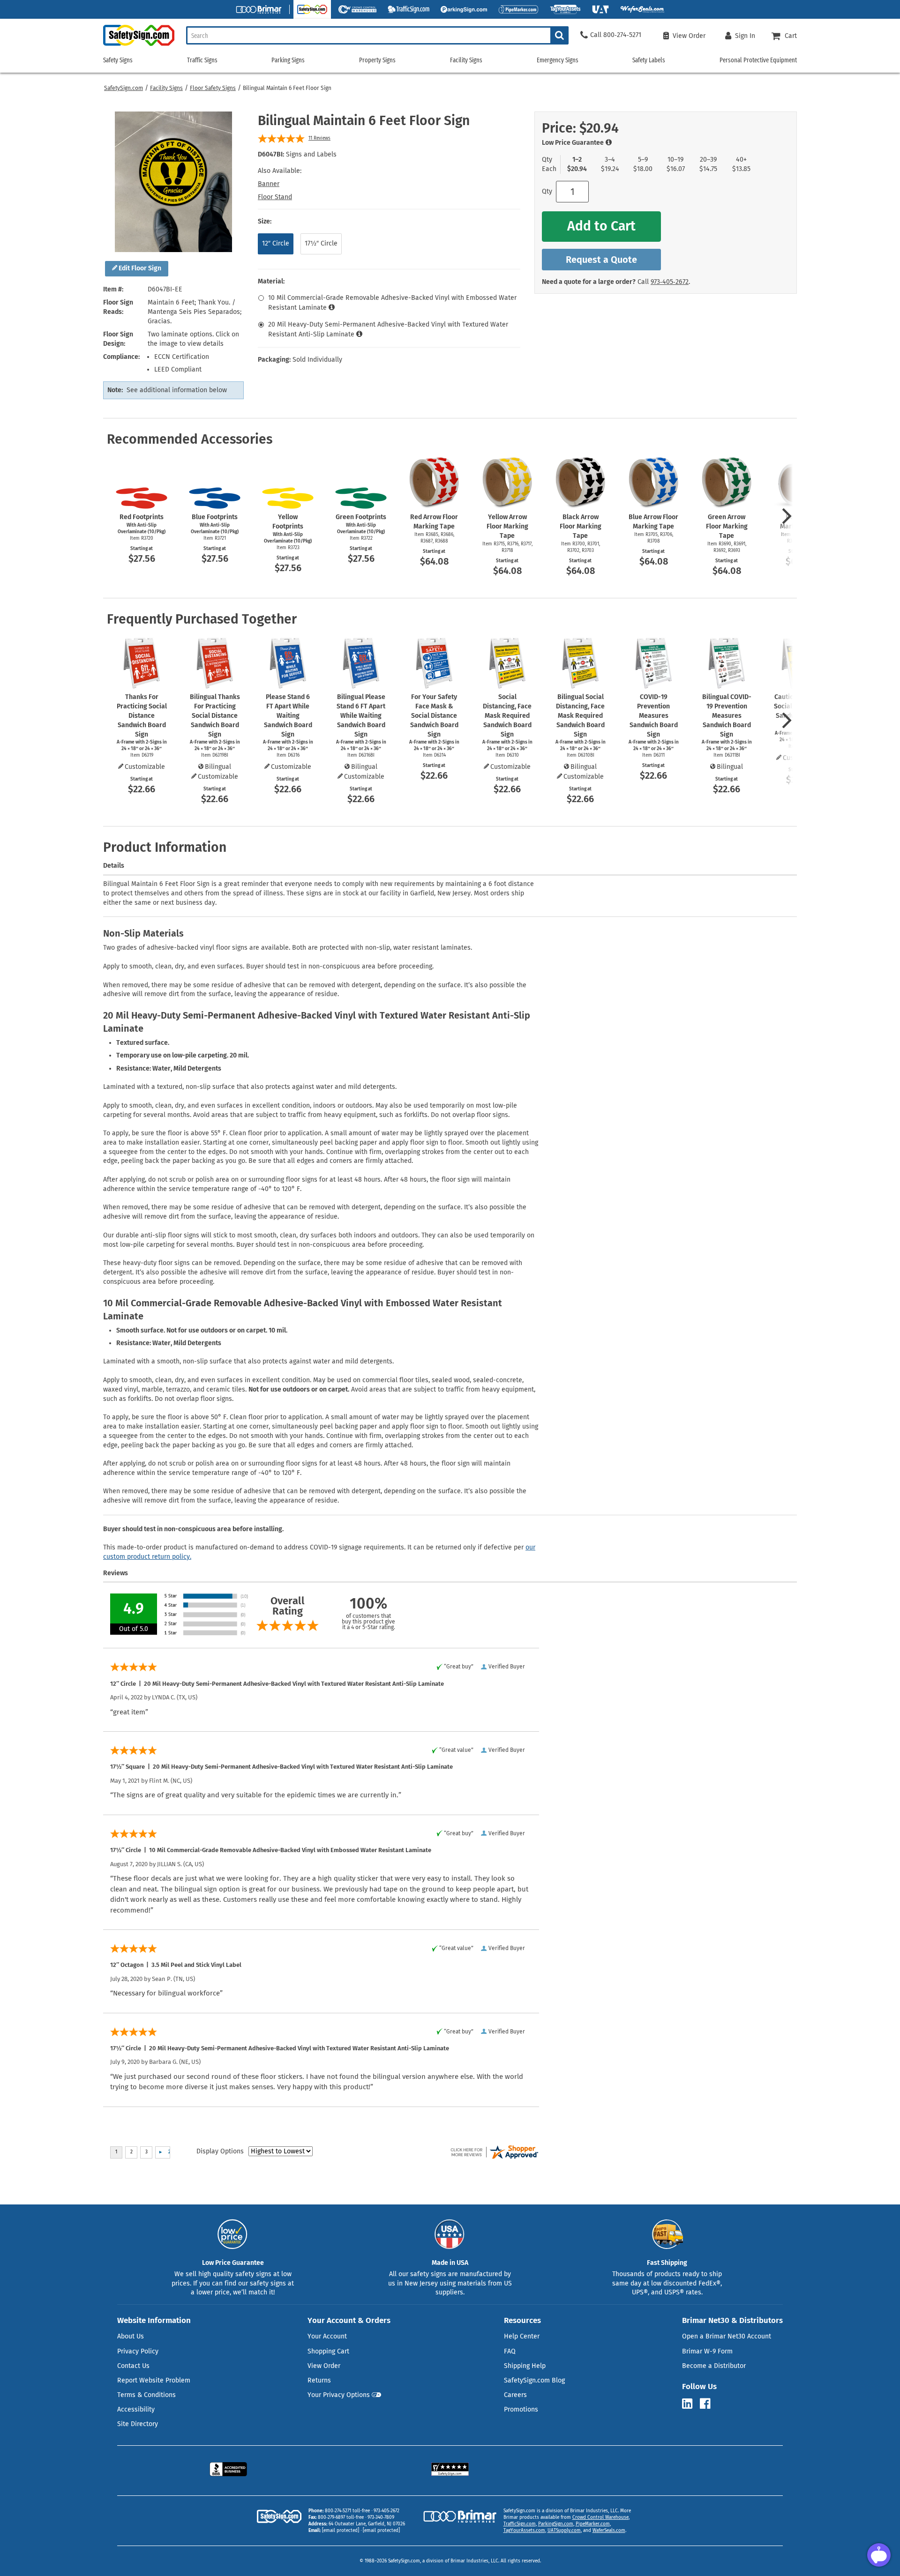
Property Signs (377, 60)
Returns (319, 2380)
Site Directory (138, 2424)
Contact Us (133, 2366)
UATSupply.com (564, 2531)
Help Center (522, 2336)
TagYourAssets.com (524, 2531)
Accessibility (136, 2409)
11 (319, 138)
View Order (324, 2366)
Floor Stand (275, 197)
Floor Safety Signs (213, 88)
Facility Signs (166, 88)
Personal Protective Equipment (758, 60)
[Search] (559, 35)
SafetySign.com (124, 88)
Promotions (521, 2409)
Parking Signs (288, 60)
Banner (269, 184)
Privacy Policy (138, 2351)
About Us (131, 2336)
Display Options (220, 2151)
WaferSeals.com (609, 2531)
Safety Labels (649, 60)
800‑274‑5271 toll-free (347, 2511)
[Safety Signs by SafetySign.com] (139, 46)
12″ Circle (276, 243)
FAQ (510, 2351)
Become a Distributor (714, 2366)
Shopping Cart (328, 2351)
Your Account (327, 2336)
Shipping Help (525, 2366)
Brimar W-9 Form (707, 2351)
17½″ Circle (321, 243)
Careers (515, 2395)
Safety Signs (118, 60)
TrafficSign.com (520, 2524)
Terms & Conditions (146, 2395)
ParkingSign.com (556, 2524)
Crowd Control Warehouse (600, 2517)
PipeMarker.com (593, 2524)
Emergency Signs (558, 60)
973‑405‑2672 (670, 282)
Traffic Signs (202, 60)
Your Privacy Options (339, 2395)
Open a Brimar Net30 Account (727, 2336)
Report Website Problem (154, 2380)
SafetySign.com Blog (534, 2380)
